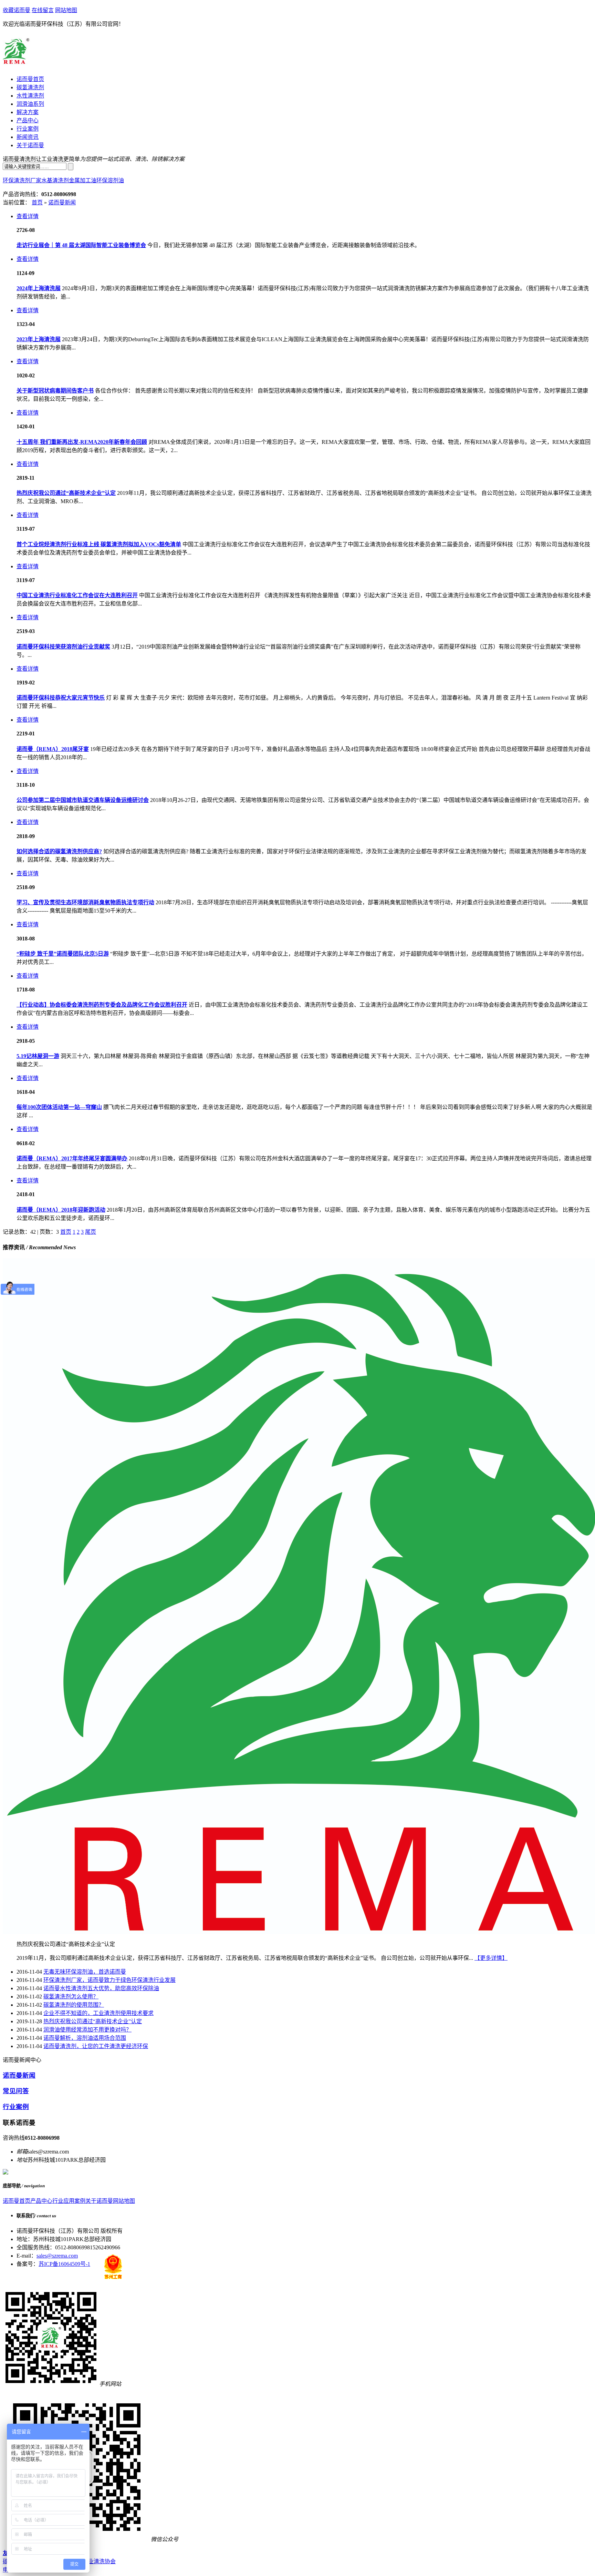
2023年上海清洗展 (39, 339)
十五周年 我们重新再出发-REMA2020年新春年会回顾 (82, 442)
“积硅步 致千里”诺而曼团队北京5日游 (63, 954)
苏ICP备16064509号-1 (64, 2264)
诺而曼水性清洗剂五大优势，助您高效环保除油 (101, 1988)
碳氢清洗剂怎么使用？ (71, 1997)
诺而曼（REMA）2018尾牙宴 (53, 749)
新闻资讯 (28, 137)
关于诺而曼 (30, 145)
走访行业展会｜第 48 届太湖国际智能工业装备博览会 (81, 245)
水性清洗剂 (30, 96)
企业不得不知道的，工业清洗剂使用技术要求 (98, 2013)
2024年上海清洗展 (39, 288)
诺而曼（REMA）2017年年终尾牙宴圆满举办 (72, 1158)
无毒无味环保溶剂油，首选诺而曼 (85, 1972)
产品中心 (28, 120)
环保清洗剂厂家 (22, 180)
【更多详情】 (491, 1958)
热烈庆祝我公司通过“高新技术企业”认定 (66, 493)
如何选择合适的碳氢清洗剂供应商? (59, 851)
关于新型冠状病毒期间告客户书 (55, 391)
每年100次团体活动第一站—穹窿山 (59, 1107)
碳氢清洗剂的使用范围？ (74, 2005)
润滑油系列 (30, 104)
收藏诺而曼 (17, 10)
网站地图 (66, 10)
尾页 (91, 1232)
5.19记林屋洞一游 (38, 1056)
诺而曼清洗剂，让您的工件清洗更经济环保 (96, 2046)
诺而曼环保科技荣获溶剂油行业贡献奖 (63, 647)
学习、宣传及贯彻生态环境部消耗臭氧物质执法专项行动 (85, 902)
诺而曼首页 (30, 79)
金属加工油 (83, 180)
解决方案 (28, 112)
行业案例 (28, 129)
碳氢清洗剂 (30, 87)
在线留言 (43, 10)
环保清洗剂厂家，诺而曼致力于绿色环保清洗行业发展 (109, 1980)
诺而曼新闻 (62, 202)
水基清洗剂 (55, 180)
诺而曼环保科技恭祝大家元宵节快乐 (61, 698)
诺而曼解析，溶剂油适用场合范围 (85, 2038)
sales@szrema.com (57, 2256)
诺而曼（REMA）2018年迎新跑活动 (61, 1210)
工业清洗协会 (99, 2561)
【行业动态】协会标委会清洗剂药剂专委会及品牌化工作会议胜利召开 (102, 1005)
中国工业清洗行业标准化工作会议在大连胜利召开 (77, 595)
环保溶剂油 (110, 180)
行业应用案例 (69, 2201)
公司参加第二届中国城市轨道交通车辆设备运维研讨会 (83, 800)
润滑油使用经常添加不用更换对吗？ (87, 2030)
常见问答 (16, 2091)
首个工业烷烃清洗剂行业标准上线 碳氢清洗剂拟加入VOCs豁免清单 (99, 544)
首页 (37, 202)
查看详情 (28, 216)
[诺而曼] (18, 63)
